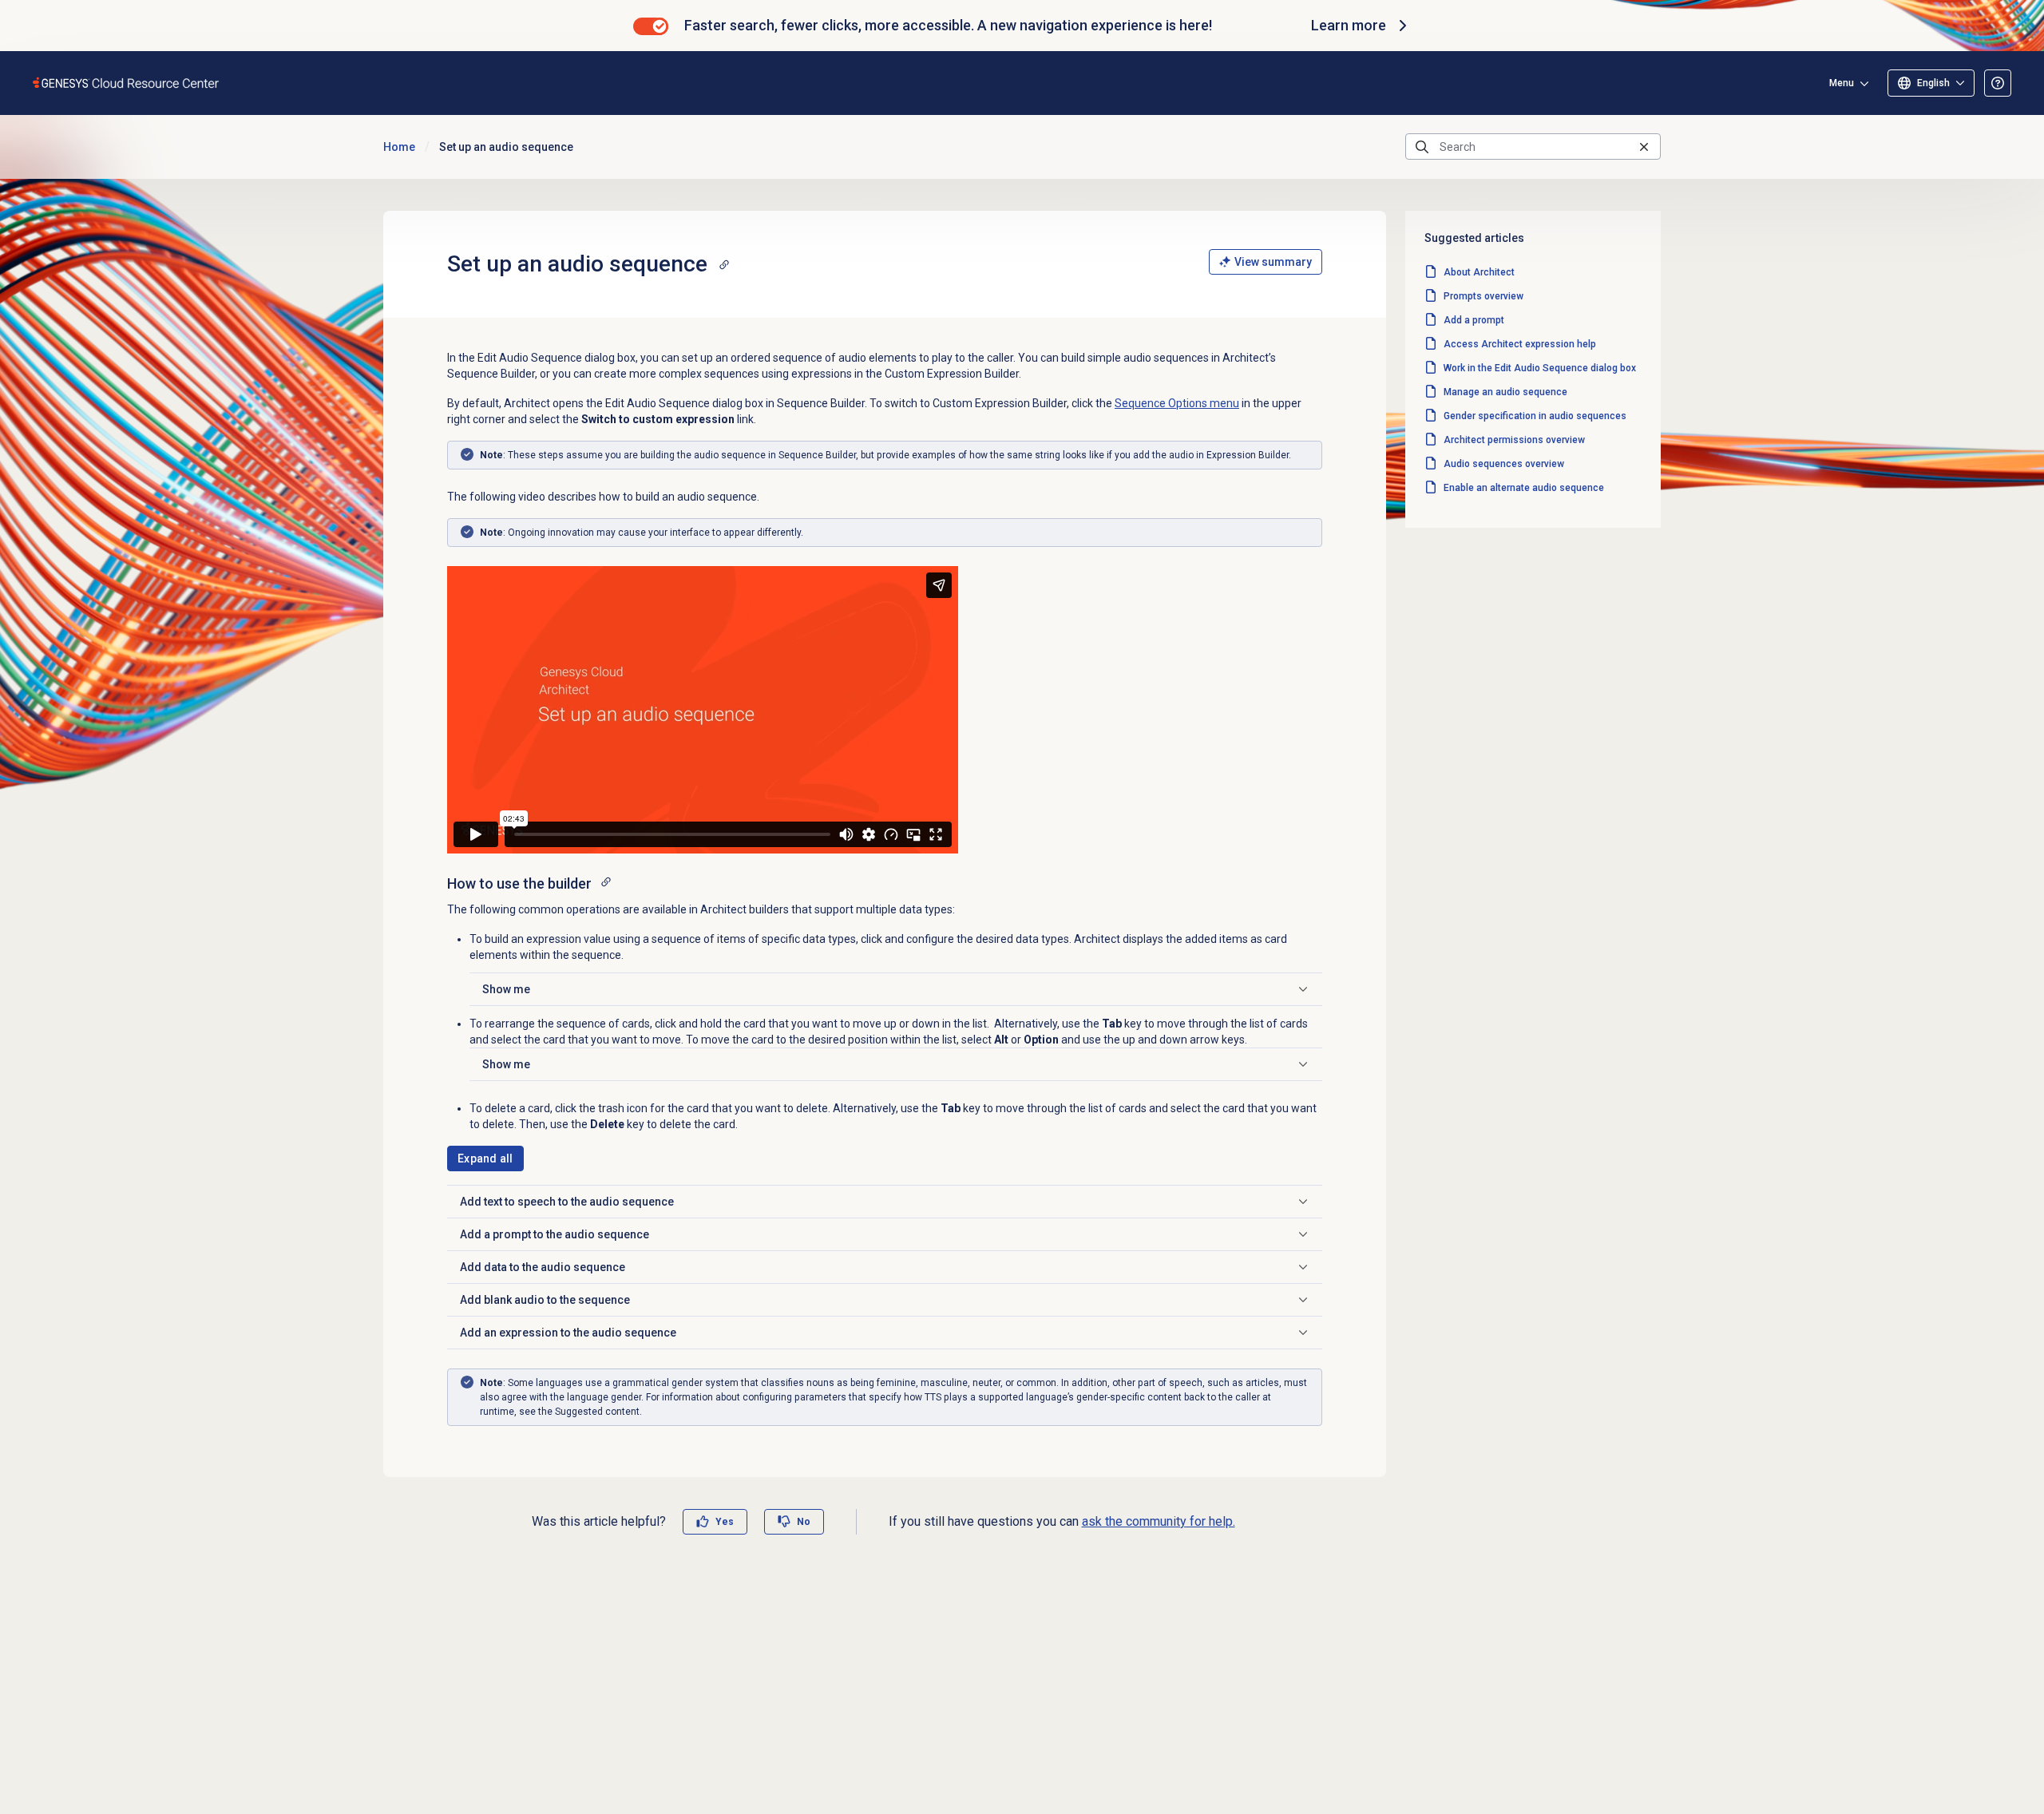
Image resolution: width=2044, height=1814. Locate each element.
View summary (1273, 262)
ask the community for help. (1159, 1521)
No (804, 1522)
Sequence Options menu (1177, 403)
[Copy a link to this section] (724, 264)
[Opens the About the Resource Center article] (1998, 83)
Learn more (1349, 25)
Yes (725, 1522)
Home (399, 147)
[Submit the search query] (1422, 147)
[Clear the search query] (1644, 147)
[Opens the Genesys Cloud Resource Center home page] (127, 83)
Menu (1842, 83)
